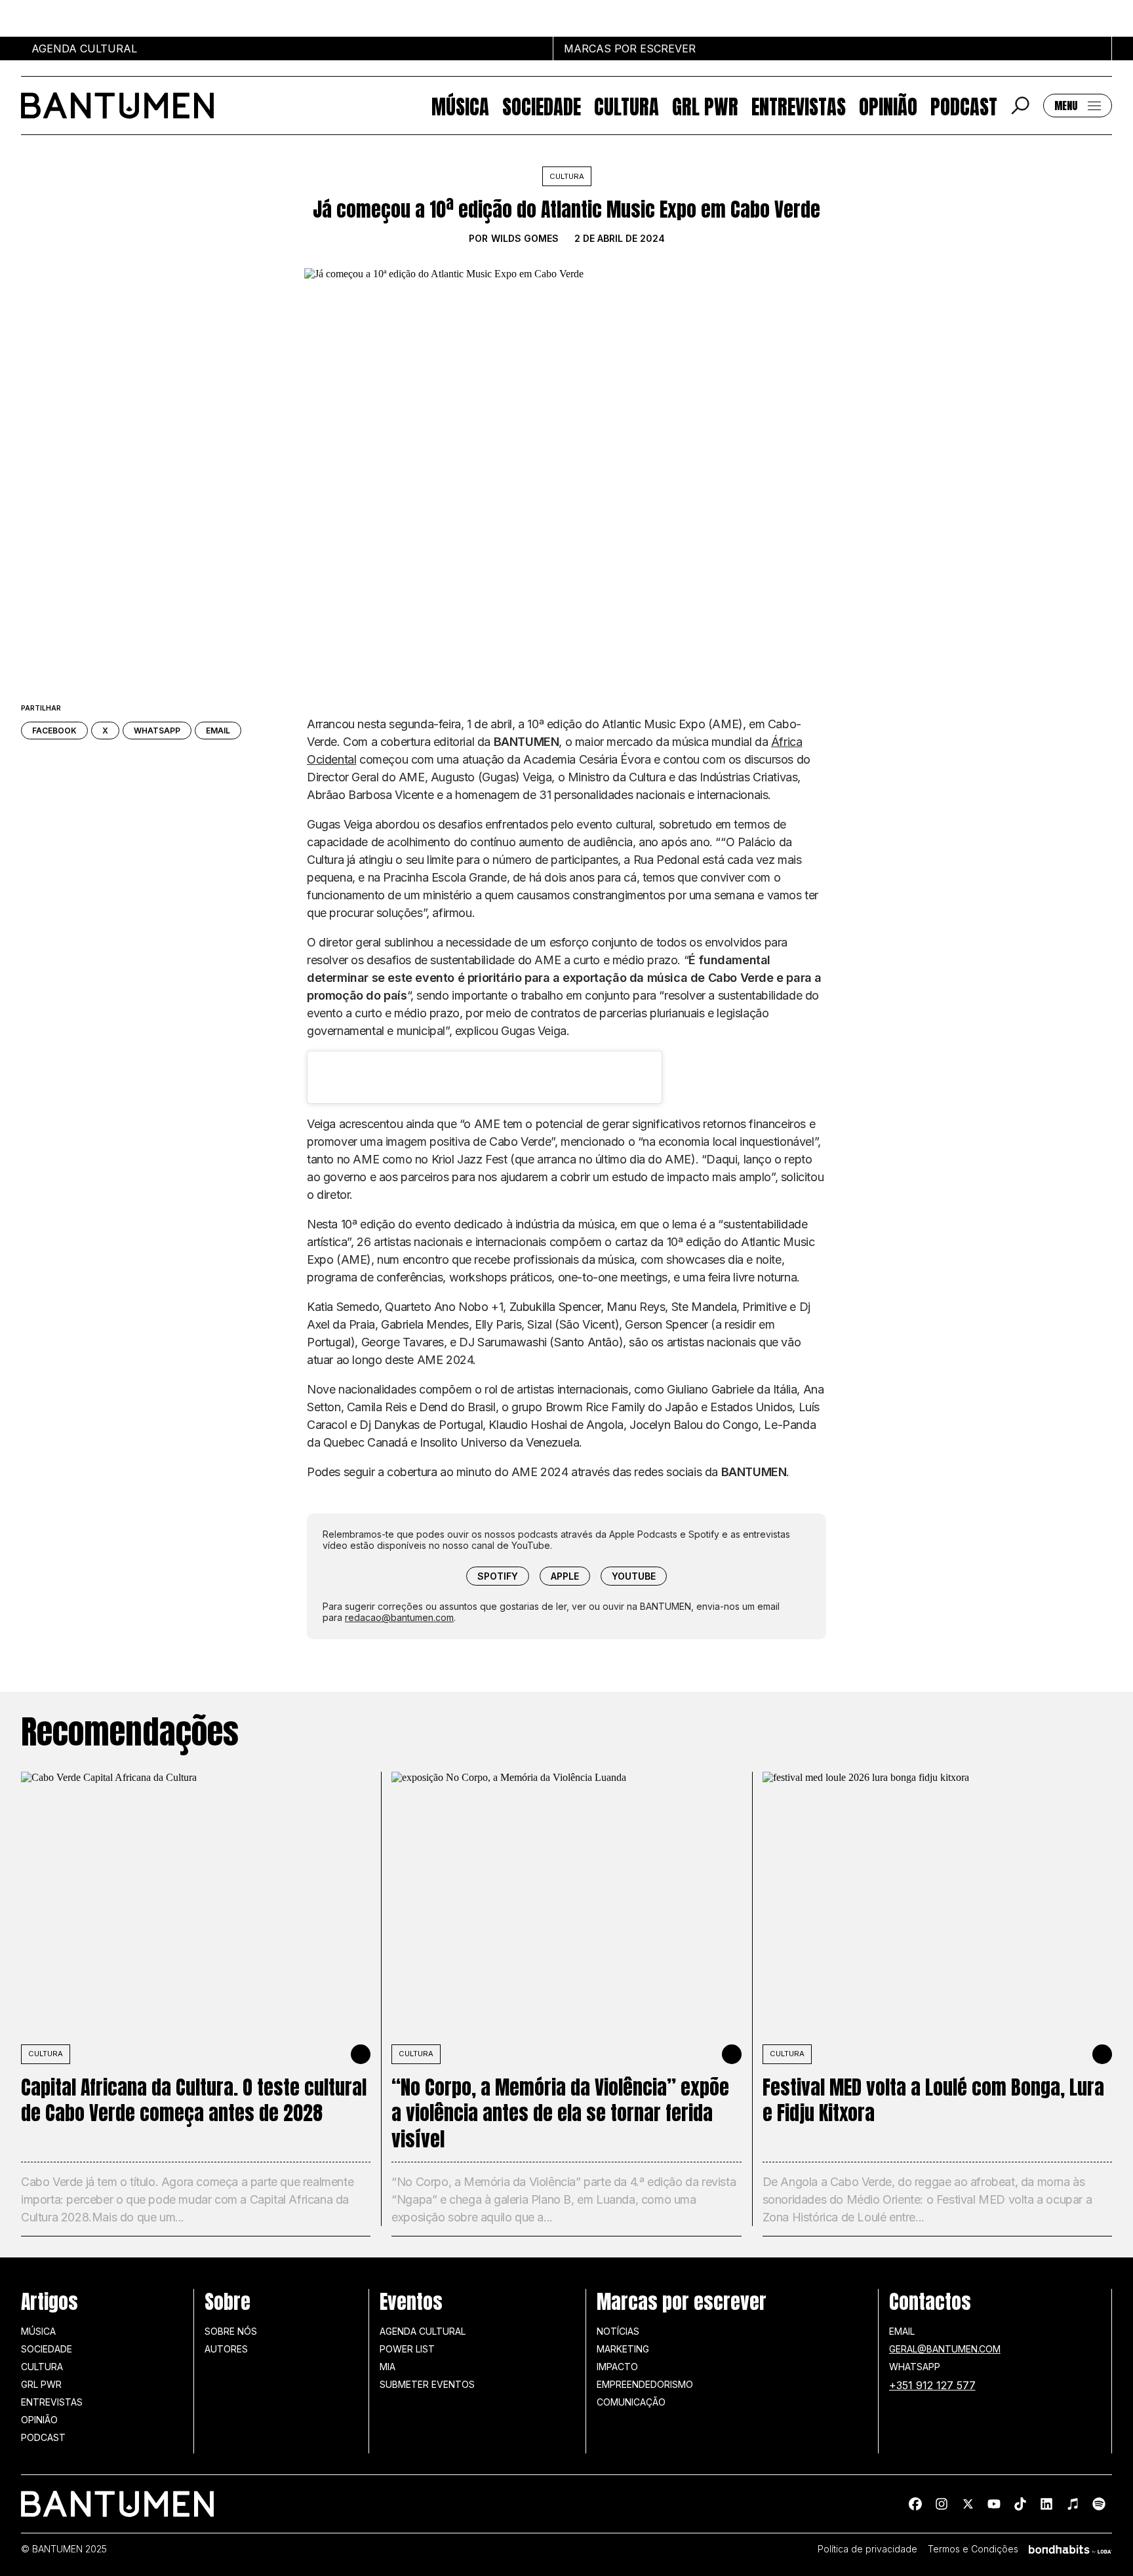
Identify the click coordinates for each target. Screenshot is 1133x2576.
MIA (388, 2367)
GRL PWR (705, 106)
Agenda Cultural (423, 2331)
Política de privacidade (867, 2549)
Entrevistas (799, 106)
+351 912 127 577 (932, 2385)
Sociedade (542, 106)
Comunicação (631, 2402)
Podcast (964, 106)
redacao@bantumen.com (399, 1617)
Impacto (617, 2367)
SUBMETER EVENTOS (427, 2384)
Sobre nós (231, 2331)
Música (460, 106)
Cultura (626, 106)
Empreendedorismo (645, 2384)
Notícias (618, 2331)
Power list (407, 2349)
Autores (226, 2349)
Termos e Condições (973, 2549)
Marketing (623, 2349)
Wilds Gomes (525, 239)
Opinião (888, 106)
